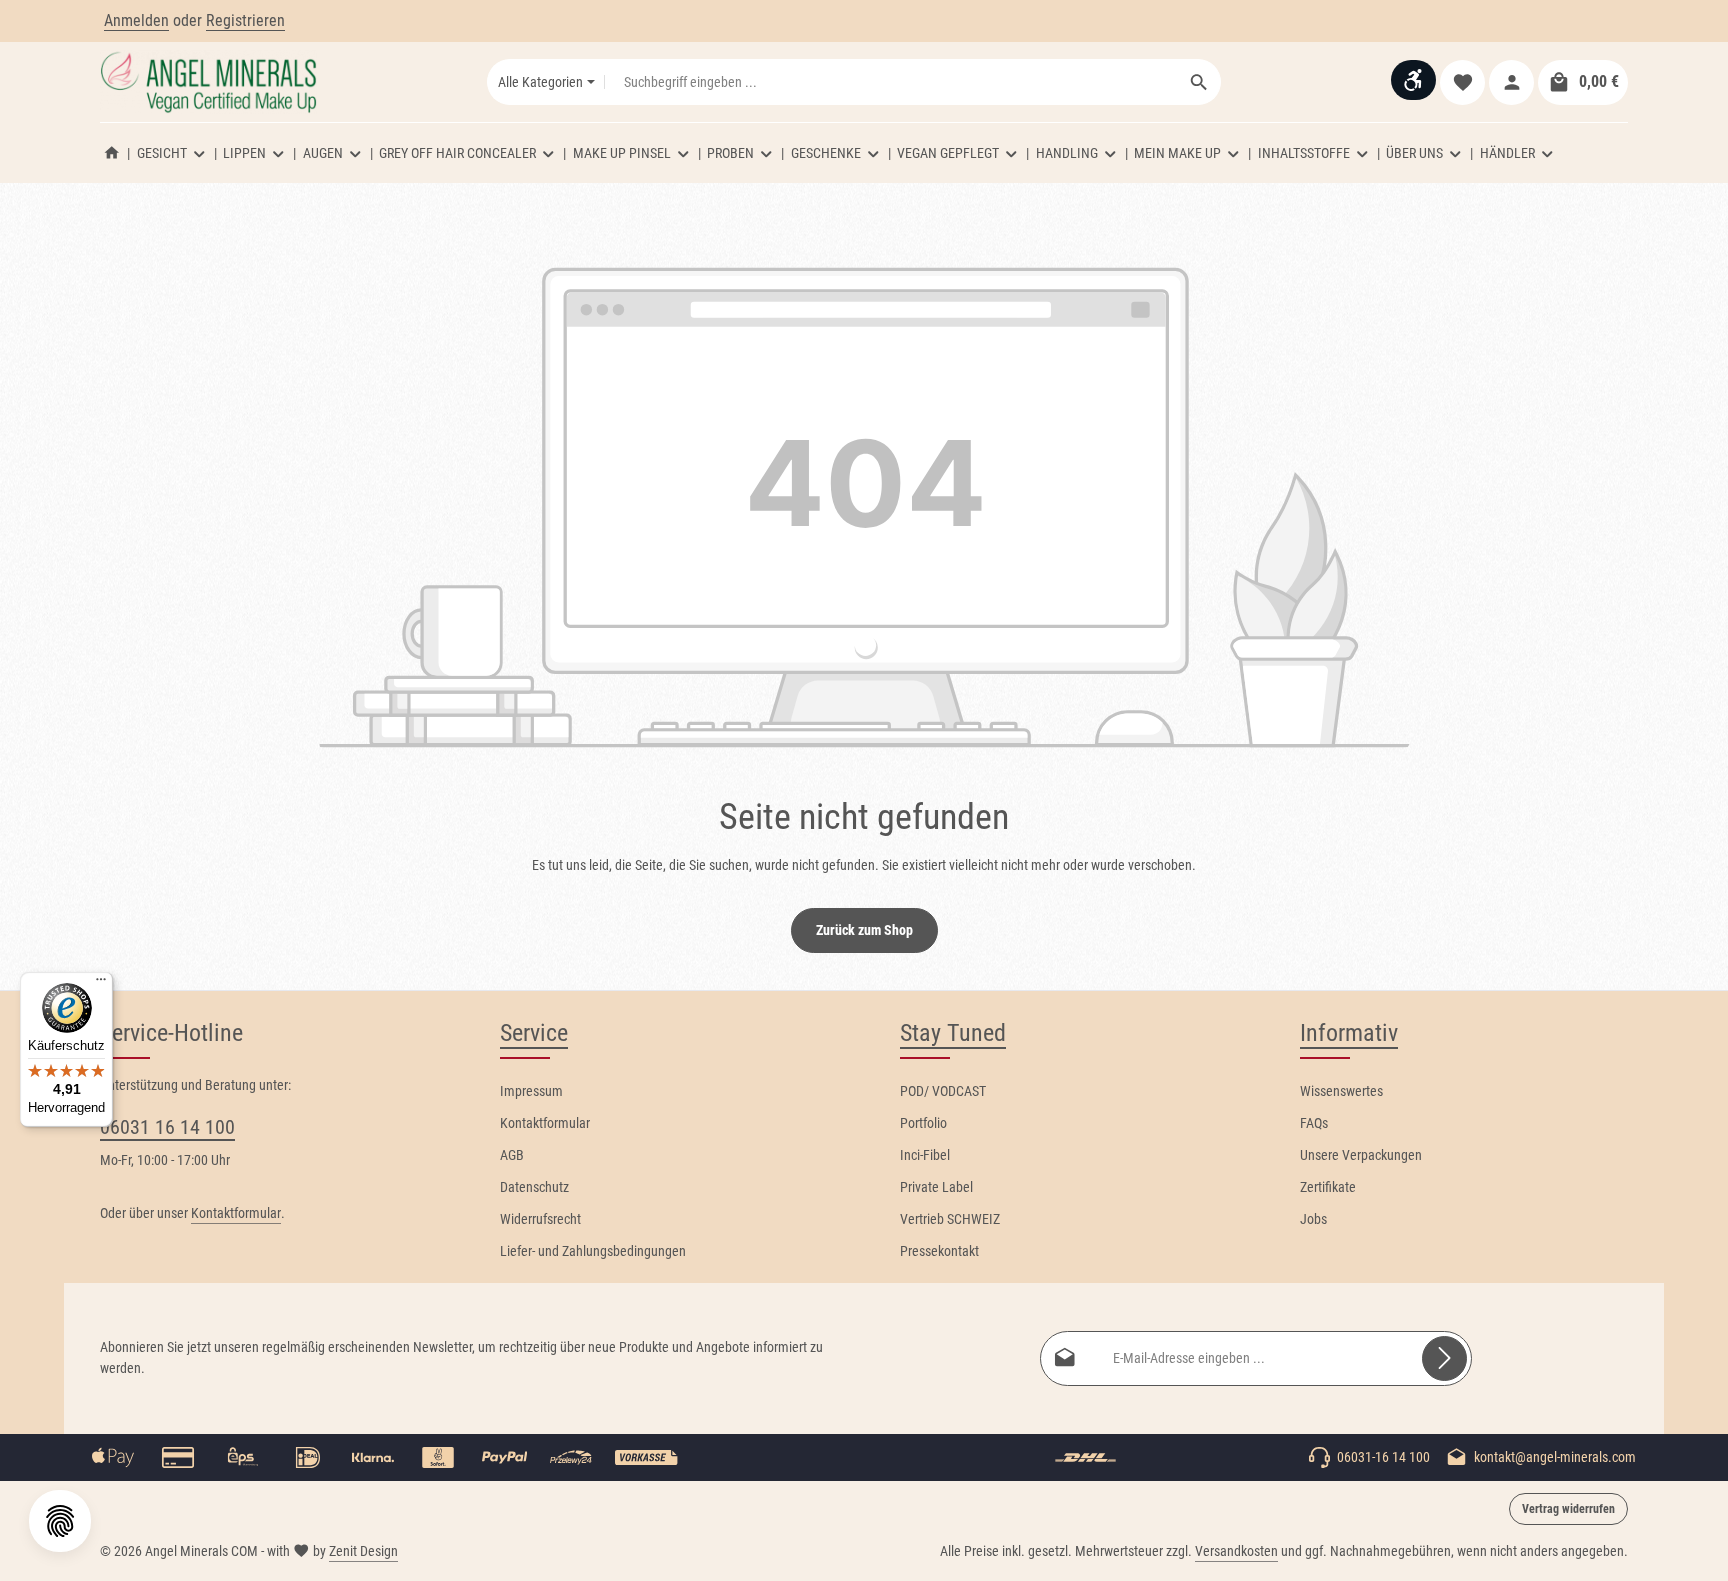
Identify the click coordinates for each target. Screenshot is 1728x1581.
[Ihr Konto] (1511, 82)
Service (534, 1033)
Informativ (1349, 1033)
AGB (512, 1155)
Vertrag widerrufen (1568, 1509)
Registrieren (245, 20)
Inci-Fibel (925, 1155)
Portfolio (923, 1123)
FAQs (1314, 1123)
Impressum (531, 1091)
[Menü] (101, 984)
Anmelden (136, 20)
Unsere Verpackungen (1361, 1155)
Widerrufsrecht (540, 1219)
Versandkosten (1236, 1551)
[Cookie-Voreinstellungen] (60, 1521)
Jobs (1313, 1219)
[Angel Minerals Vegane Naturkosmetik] (112, 153)
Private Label (936, 1187)
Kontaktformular (236, 1213)
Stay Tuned (953, 1033)
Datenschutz (534, 1187)
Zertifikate (1328, 1187)
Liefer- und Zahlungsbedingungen (593, 1251)
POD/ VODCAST (943, 1091)
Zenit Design (363, 1551)
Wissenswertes (1341, 1091)
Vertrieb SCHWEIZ (950, 1219)
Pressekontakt (939, 1251)
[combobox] (891, 82)
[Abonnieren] (1444, 1358)
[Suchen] (1199, 82)
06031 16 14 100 (167, 1127)
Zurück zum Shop (864, 930)
